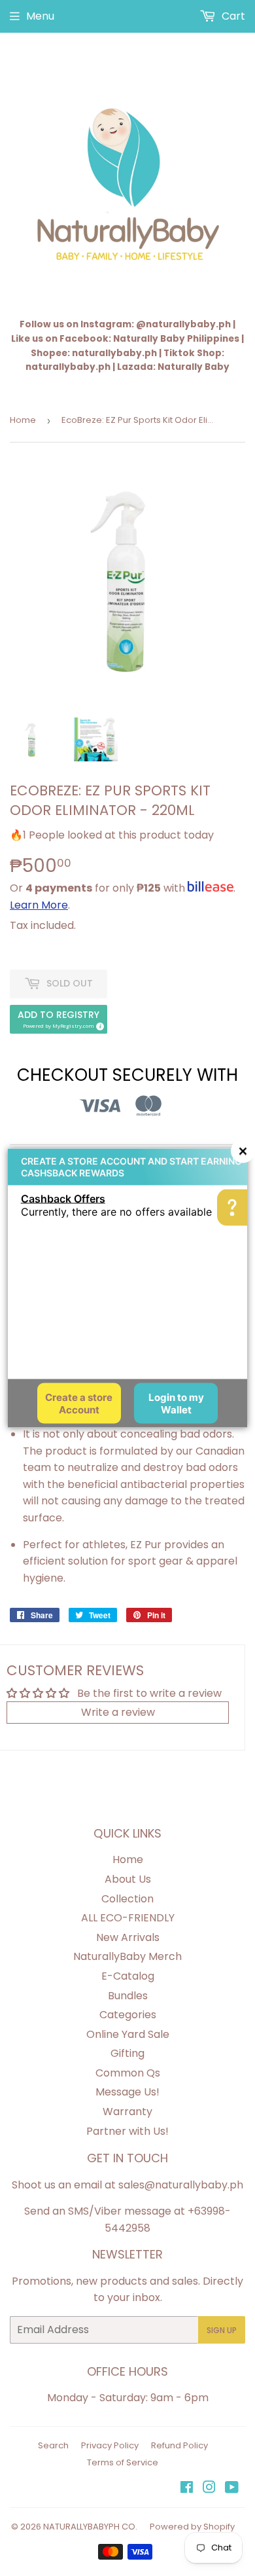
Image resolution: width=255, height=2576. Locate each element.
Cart (232, 16)
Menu (40, 16)
